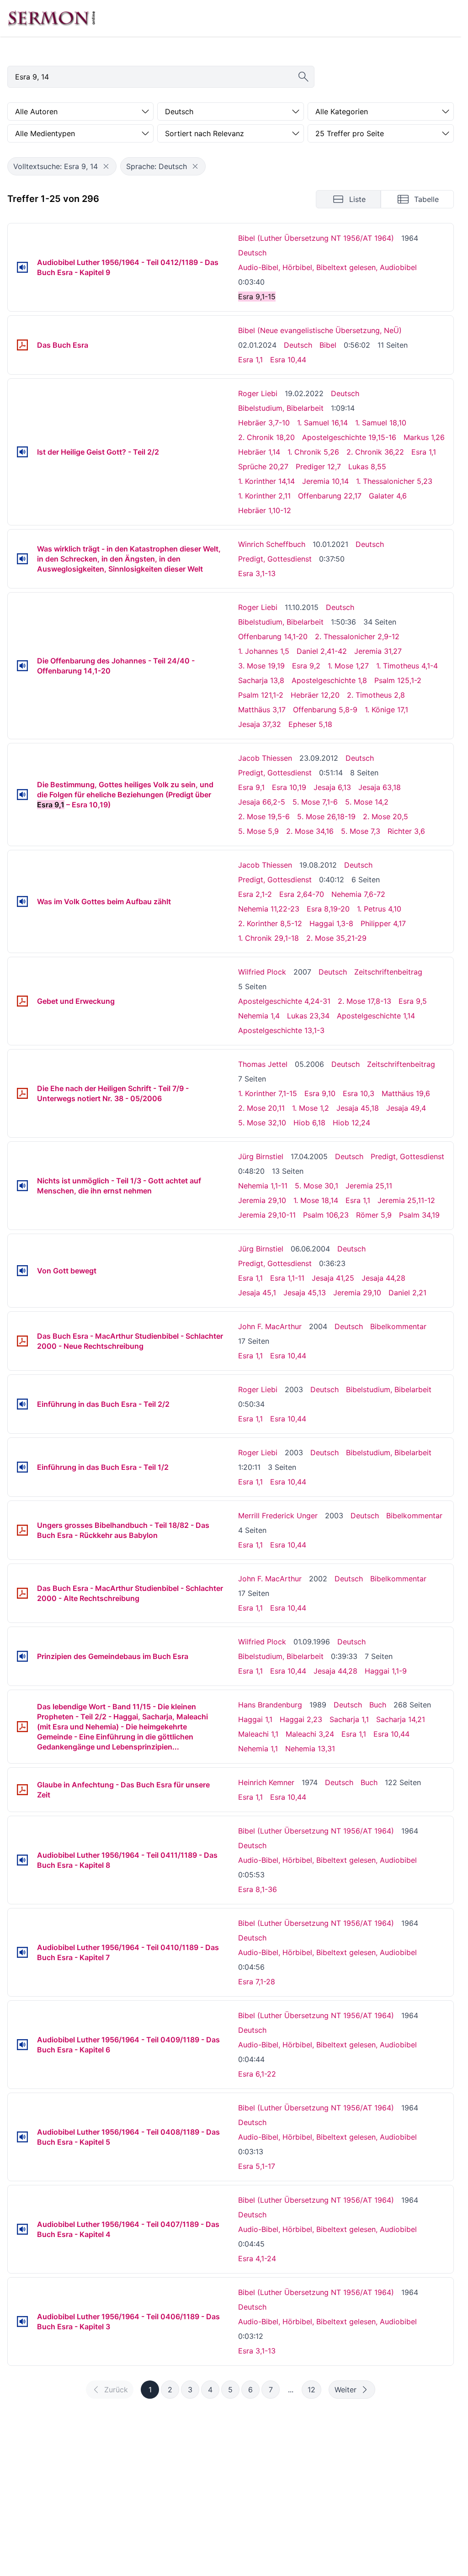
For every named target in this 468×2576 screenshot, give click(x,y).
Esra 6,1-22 (257, 2074)
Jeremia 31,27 (378, 651)
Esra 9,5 (413, 1001)
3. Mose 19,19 (261, 666)
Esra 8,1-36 (258, 1889)
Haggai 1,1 (255, 1719)
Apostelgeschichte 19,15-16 (349, 437)
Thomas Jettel (263, 1064)
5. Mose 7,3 (361, 831)
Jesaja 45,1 (257, 1293)
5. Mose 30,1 (316, 1186)
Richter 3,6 (406, 831)
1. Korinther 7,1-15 (268, 1093)
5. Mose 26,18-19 (326, 816)
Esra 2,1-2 (255, 894)
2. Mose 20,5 (386, 816)
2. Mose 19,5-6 (264, 816)
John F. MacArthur (270, 1326)
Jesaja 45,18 (358, 1108)
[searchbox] (161, 77)
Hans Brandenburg (270, 1705)
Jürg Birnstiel (261, 1156)
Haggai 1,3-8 (331, 923)
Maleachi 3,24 (310, 1734)
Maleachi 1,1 (258, 1734)
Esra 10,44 (288, 360)
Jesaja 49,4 (406, 1108)
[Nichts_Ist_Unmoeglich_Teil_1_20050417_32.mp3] (22, 1186)
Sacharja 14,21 (401, 1719)
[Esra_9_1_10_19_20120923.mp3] (22, 795)
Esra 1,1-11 (287, 1278)
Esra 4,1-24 (257, 2258)
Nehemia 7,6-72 (358, 894)
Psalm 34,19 (419, 1215)
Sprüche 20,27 (263, 466)
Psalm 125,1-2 (398, 680)
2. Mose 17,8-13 (364, 1001)
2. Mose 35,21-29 (336, 938)
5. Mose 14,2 (367, 802)
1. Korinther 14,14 (266, 481)
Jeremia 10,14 (325, 481)
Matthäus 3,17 (262, 710)
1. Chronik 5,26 (313, 452)
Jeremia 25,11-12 (406, 1200)
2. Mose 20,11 (261, 1108)
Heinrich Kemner (266, 1782)
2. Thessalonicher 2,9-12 (357, 636)
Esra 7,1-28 (257, 1982)
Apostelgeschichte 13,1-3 (281, 1030)
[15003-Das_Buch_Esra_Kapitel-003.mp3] (22, 2322)
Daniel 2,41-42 (322, 651)
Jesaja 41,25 (333, 1278)
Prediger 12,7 (318, 466)
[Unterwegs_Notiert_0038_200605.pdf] (22, 1093)
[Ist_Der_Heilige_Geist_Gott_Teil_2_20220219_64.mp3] (22, 452)
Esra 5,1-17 (257, 2166)
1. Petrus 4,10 (379, 909)
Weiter (346, 2390)
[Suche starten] (303, 77)
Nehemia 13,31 (310, 1749)
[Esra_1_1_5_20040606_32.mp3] (22, 1271)
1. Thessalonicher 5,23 (394, 481)
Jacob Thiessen (265, 758)
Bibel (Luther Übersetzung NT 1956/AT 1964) (316, 238)
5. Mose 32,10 (262, 1123)
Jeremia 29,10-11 (267, 1215)
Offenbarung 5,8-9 (325, 710)
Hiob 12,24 (351, 1123)
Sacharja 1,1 (349, 1719)
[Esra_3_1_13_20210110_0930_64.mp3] (22, 559)
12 (311, 2390)
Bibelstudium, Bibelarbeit (281, 408)
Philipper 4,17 (383, 923)
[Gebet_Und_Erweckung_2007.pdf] (22, 1001)
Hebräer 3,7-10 (264, 423)
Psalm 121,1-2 (261, 695)
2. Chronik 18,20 (266, 437)
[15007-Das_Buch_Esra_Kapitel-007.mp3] (22, 1952)
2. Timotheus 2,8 (376, 695)
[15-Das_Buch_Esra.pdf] (22, 345)
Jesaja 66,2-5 (262, 802)
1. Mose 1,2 (311, 1108)
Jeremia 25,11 (369, 1186)
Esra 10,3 (359, 1093)
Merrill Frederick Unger (278, 1516)
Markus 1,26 (424, 437)
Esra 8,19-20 (328, 909)
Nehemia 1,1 (258, 1749)
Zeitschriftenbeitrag (388, 972)
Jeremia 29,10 (262, 1200)
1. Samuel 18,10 (381, 423)
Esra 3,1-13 (257, 573)
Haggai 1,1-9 (386, 1671)
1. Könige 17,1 (386, 710)
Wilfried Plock (262, 972)
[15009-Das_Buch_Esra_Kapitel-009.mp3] (22, 267)
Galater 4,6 (388, 496)
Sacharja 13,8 (261, 680)
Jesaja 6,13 (332, 787)
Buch (378, 1705)
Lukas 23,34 (308, 1016)
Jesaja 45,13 (305, 1293)
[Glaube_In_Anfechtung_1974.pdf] (22, 1790)
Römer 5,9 (374, 1215)
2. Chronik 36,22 (375, 452)
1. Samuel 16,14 (322, 423)
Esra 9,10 (320, 1093)
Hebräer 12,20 (315, 695)
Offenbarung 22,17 (330, 496)
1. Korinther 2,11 (264, 496)
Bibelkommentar (398, 1326)
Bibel (328, 345)
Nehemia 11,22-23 (269, 909)
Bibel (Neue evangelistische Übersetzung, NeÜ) (320, 330)
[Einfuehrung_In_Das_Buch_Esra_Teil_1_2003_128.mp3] (22, 1467)
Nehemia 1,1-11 (263, 1186)
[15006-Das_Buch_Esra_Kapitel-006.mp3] (22, 2045)
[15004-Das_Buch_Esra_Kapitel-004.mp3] (22, 2229)
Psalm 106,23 (326, 1215)
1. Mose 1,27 (348, 666)
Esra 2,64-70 (302, 894)
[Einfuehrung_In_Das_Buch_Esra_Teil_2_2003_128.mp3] (22, 1404)
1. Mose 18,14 (316, 1200)
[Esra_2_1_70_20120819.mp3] (22, 901)
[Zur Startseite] (52, 18)
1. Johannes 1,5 (264, 651)
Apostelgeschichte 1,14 (376, 1016)
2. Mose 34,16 (310, 831)
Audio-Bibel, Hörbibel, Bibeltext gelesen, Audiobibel (327, 267)
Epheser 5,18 (310, 724)
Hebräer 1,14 (259, 452)
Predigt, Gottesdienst (275, 559)
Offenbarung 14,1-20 (273, 636)
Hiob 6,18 (309, 1123)
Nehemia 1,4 (259, 1016)
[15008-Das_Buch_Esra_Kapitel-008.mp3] (22, 1860)
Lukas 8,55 (367, 466)
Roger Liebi (258, 393)
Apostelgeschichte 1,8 (329, 680)
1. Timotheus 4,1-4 (407, 666)
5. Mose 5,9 (258, 831)
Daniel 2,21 (407, 1293)
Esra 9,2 (306, 666)
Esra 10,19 (289, 787)
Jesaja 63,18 (380, 787)
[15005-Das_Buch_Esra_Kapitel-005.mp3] (22, 2137)
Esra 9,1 (251, 787)
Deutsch (252, 253)
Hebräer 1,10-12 (265, 510)
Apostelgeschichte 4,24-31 (284, 1001)
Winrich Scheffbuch (272, 544)
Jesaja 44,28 (383, 1278)
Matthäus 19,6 (406, 1093)
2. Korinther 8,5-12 (270, 923)
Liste (357, 199)
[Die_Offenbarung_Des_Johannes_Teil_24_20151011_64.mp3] (22, 666)
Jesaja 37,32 (260, 724)
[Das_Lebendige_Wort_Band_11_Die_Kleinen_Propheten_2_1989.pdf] (22, 1727)
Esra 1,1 (250, 360)
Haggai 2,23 (301, 1719)
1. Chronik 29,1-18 (269, 938)
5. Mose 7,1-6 (315, 802)
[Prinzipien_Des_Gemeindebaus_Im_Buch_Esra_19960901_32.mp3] (22, 1656)
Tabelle (426, 199)
